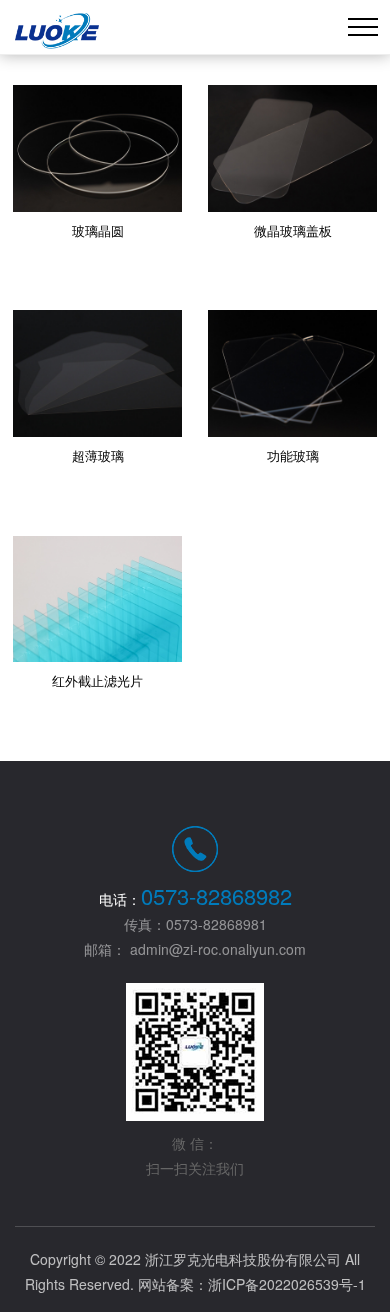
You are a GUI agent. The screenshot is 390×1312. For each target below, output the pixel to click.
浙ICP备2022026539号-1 (287, 1284)
